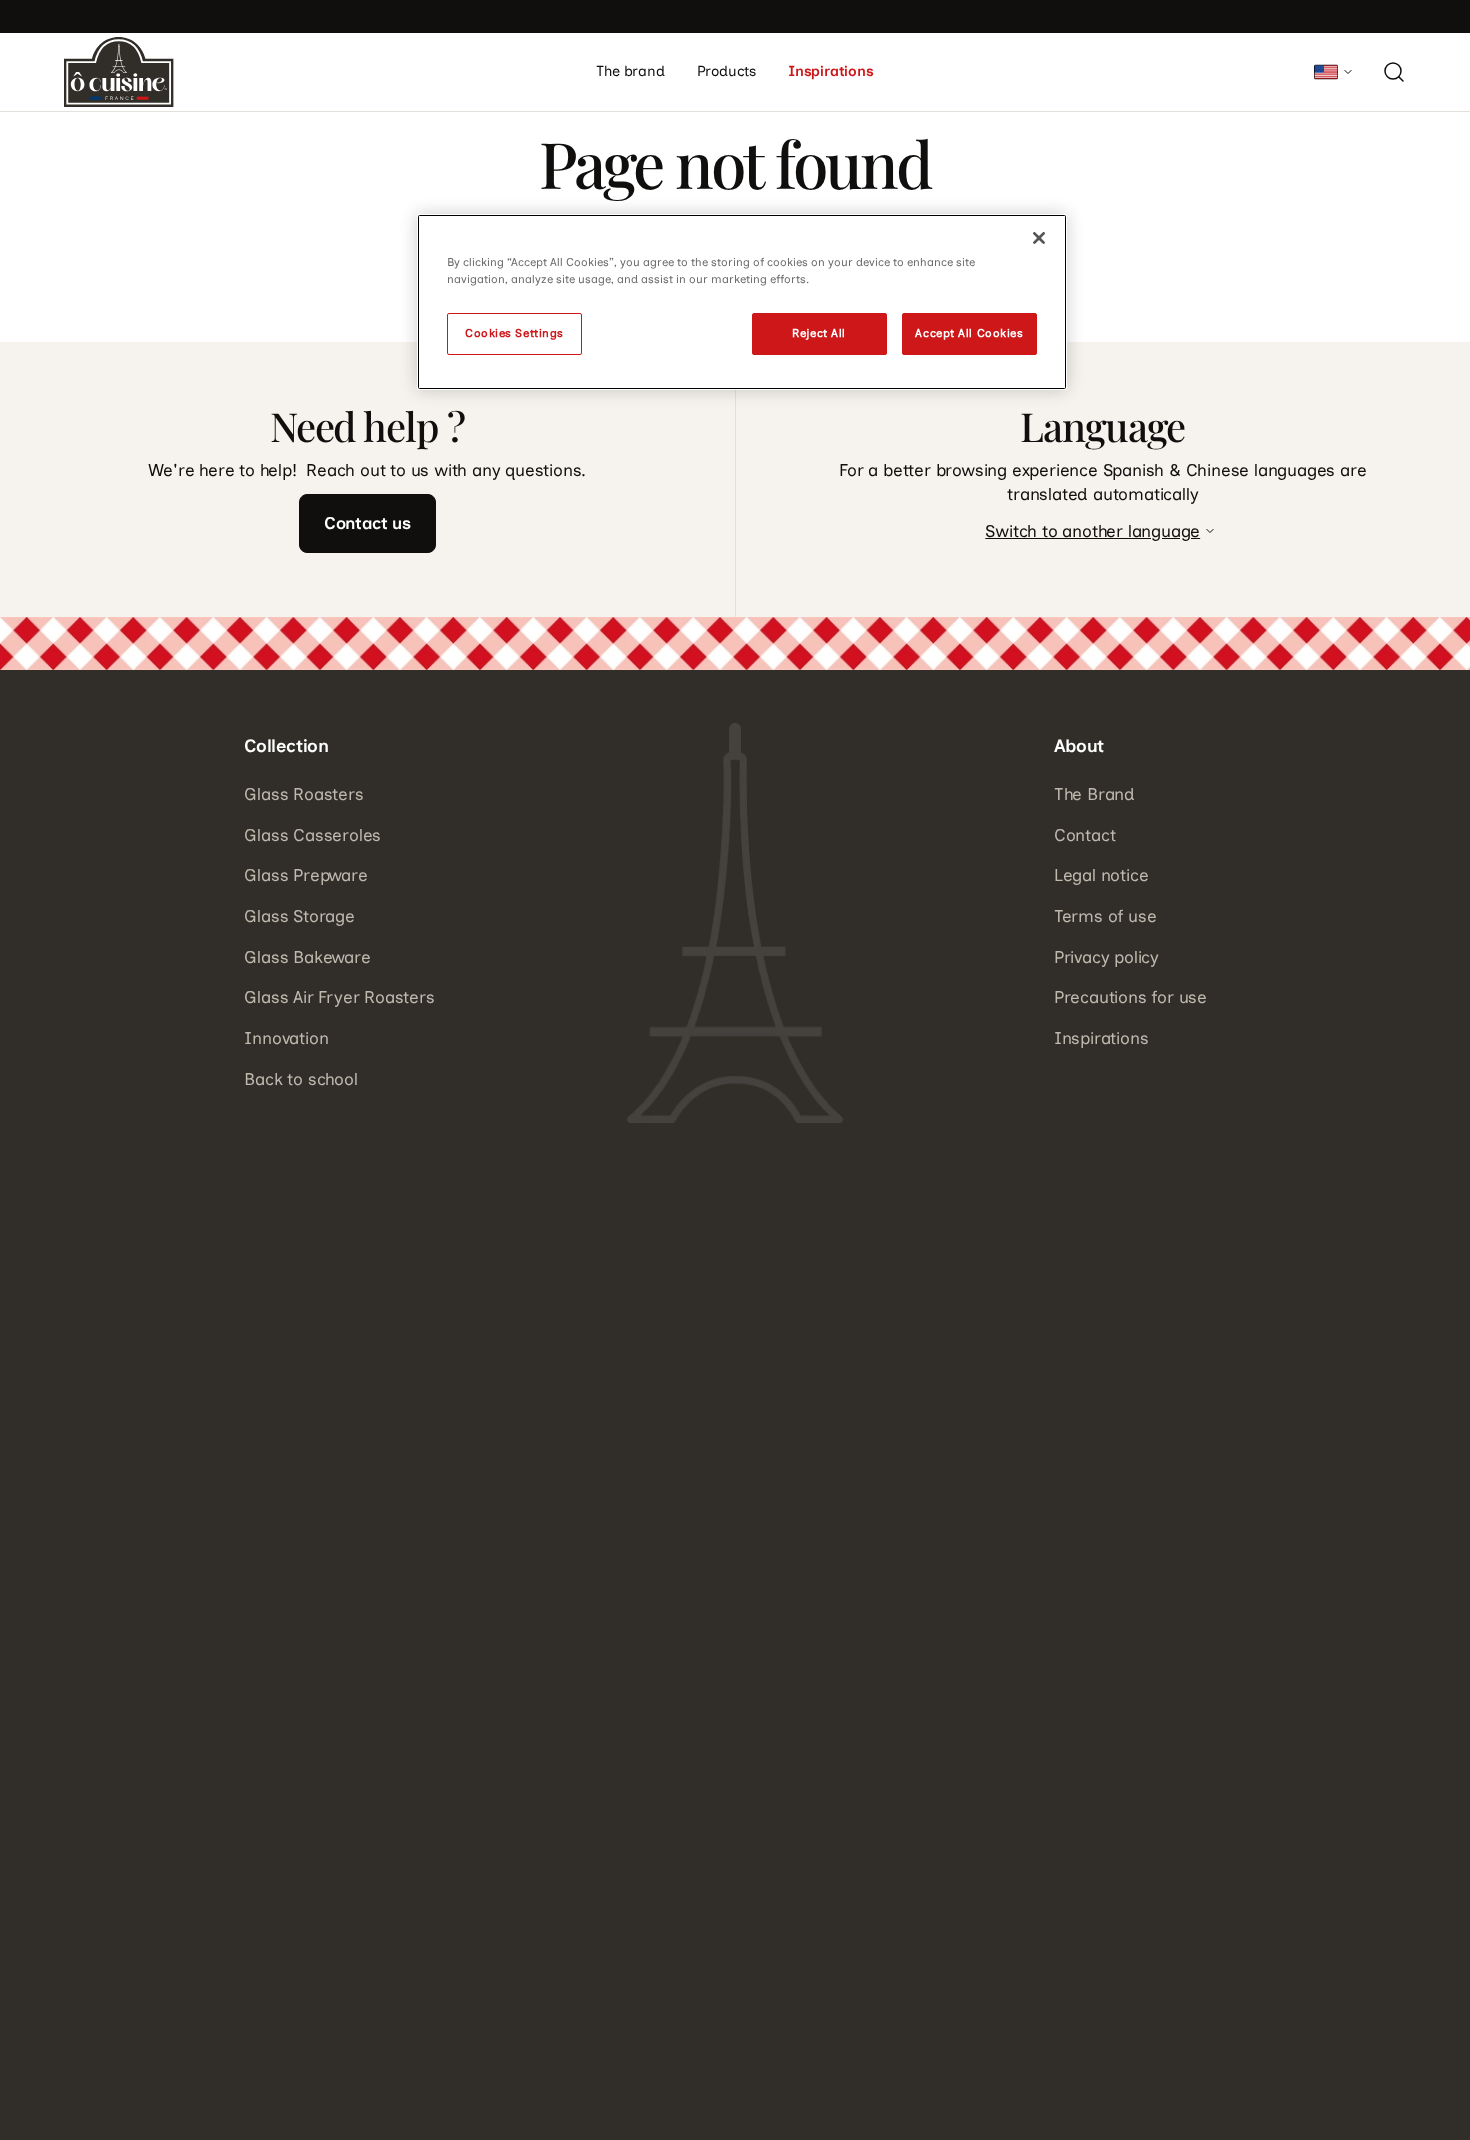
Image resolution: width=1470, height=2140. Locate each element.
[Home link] (119, 72)
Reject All (819, 333)
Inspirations (831, 71)
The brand (630, 71)
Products (726, 71)
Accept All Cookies (969, 333)
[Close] (1039, 238)
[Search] (1394, 72)
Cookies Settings (514, 333)
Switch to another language (1092, 531)
